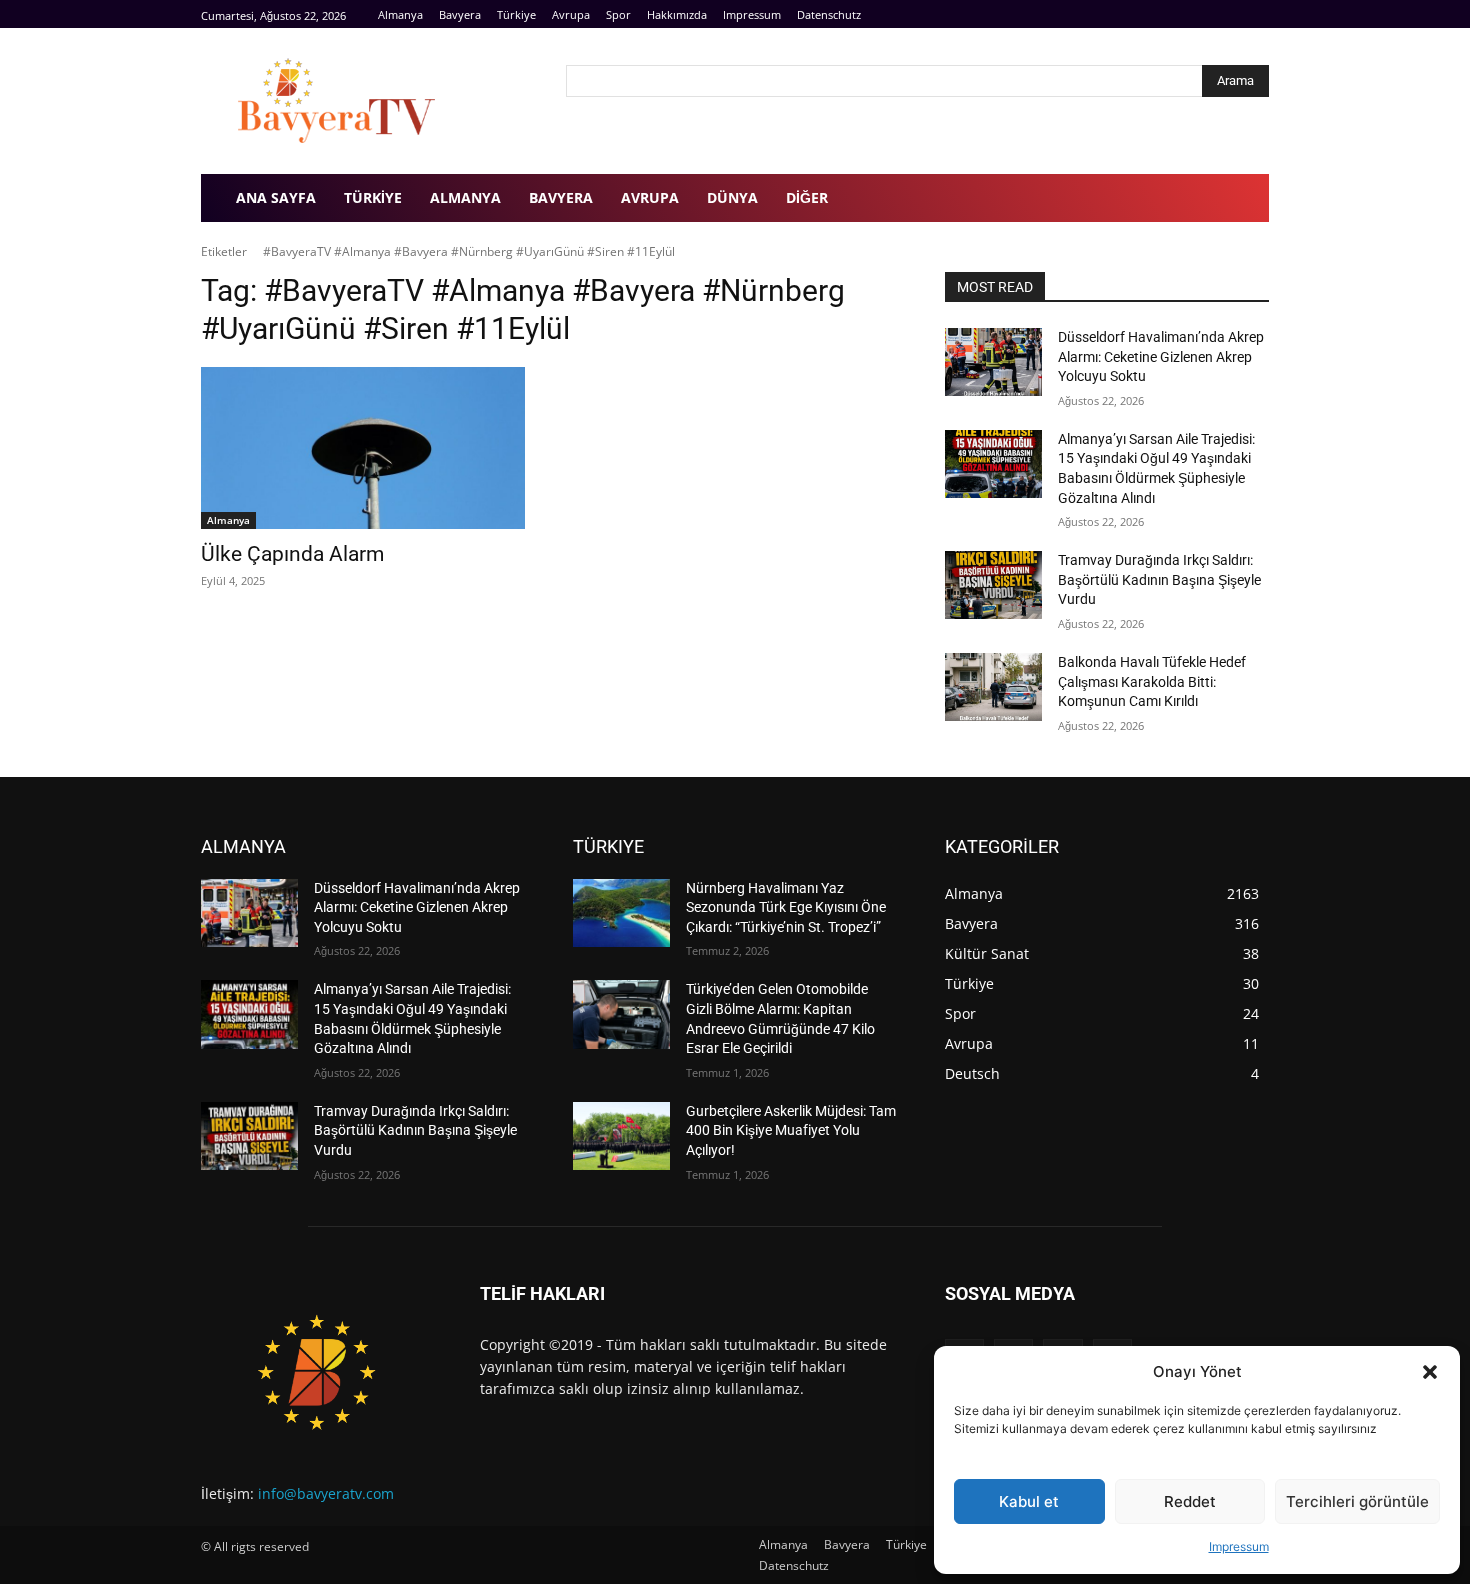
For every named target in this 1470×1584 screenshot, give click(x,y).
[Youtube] (1257, 14)
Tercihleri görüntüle (1357, 1501)
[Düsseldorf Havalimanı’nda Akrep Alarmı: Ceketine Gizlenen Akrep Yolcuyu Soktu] (993, 362)
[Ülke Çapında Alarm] (363, 448)
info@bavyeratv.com (326, 1493)
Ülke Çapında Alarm (292, 554)
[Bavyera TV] (369, 101)
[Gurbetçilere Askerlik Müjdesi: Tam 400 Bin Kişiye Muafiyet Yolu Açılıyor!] (621, 1136)
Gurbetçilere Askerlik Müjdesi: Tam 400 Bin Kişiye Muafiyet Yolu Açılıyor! (791, 1130)
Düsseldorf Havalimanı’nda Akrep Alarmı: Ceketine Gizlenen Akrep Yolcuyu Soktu (1161, 356)
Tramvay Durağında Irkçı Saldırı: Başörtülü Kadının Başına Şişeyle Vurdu (1159, 579)
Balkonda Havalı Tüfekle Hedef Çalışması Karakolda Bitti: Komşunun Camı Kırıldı (1152, 681)
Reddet (1190, 1501)
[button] (1430, 1372)
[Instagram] (1234, 14)
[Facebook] (1212, 14)
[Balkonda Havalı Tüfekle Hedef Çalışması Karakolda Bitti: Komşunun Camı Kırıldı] (993, 687)
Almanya (228, 520)
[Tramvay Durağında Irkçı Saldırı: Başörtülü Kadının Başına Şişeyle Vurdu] (993, 585)
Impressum (1239, 1546)
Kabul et (1029, 1501)
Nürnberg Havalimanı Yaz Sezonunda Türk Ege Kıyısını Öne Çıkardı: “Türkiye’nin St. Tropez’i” (786, 907)
